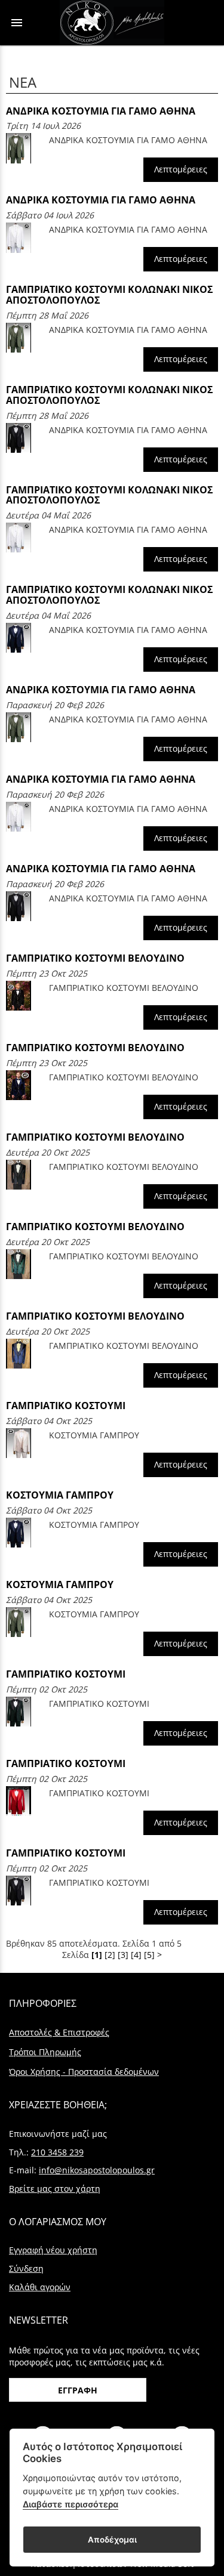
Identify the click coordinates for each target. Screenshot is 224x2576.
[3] (123, 1955)
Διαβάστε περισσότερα (70, 2504)
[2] (110, 1955)
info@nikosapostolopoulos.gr (97, 2170)
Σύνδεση (26, 2268)
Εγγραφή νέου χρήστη (53, 2250)
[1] (97, 1955)
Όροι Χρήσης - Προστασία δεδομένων (84, 2072)
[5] (149, 1955)
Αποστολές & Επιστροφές (59, 2032)
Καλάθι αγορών (40, 2287)
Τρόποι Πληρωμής (45, 2052)
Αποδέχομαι (112, 2540)
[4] (136, 1955)
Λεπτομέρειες (181, 169)
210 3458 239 (57, 2152)
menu (17, 23)
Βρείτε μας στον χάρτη (55, 2189)
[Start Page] (112, 23)
